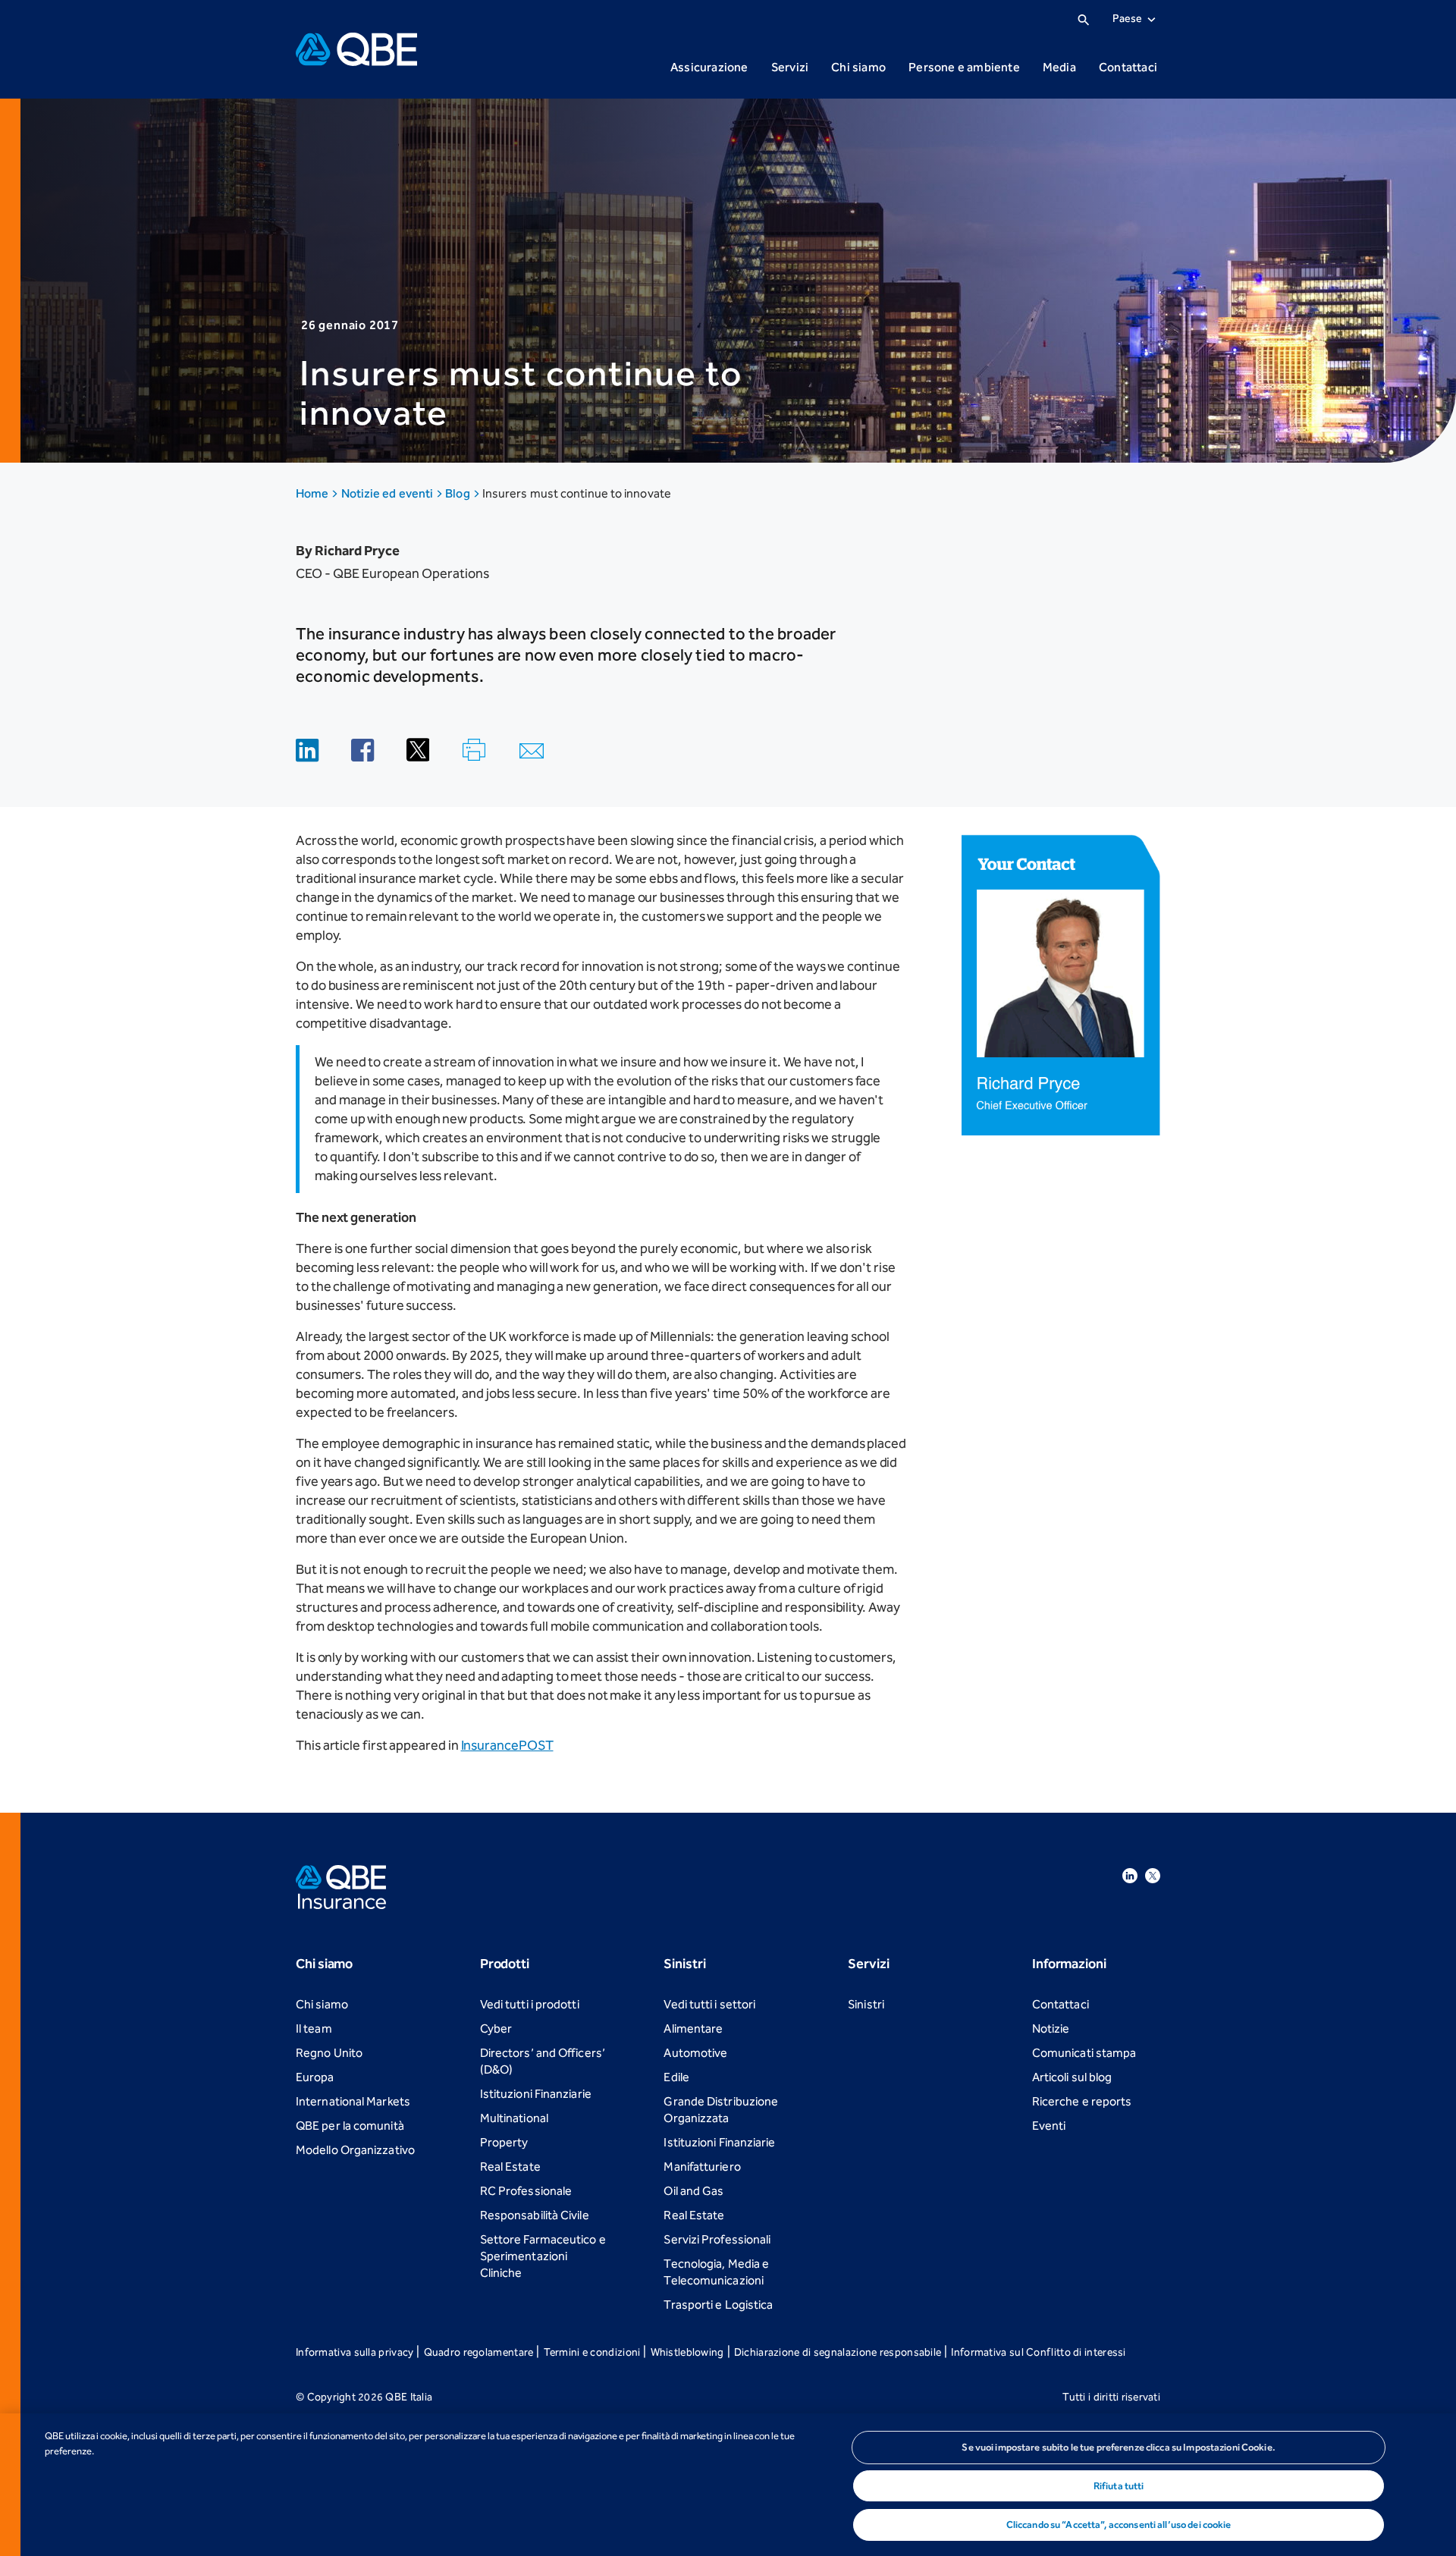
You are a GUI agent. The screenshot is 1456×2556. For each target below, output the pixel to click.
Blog (458, 493)
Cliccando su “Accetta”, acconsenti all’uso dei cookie (1119, 2525)
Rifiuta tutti (1119, 2486)
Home (313, 493)
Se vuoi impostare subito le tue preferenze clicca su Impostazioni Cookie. (1119, 2447)
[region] (728, 2485)
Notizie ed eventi (389, 493)
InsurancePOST (507, 1745)
